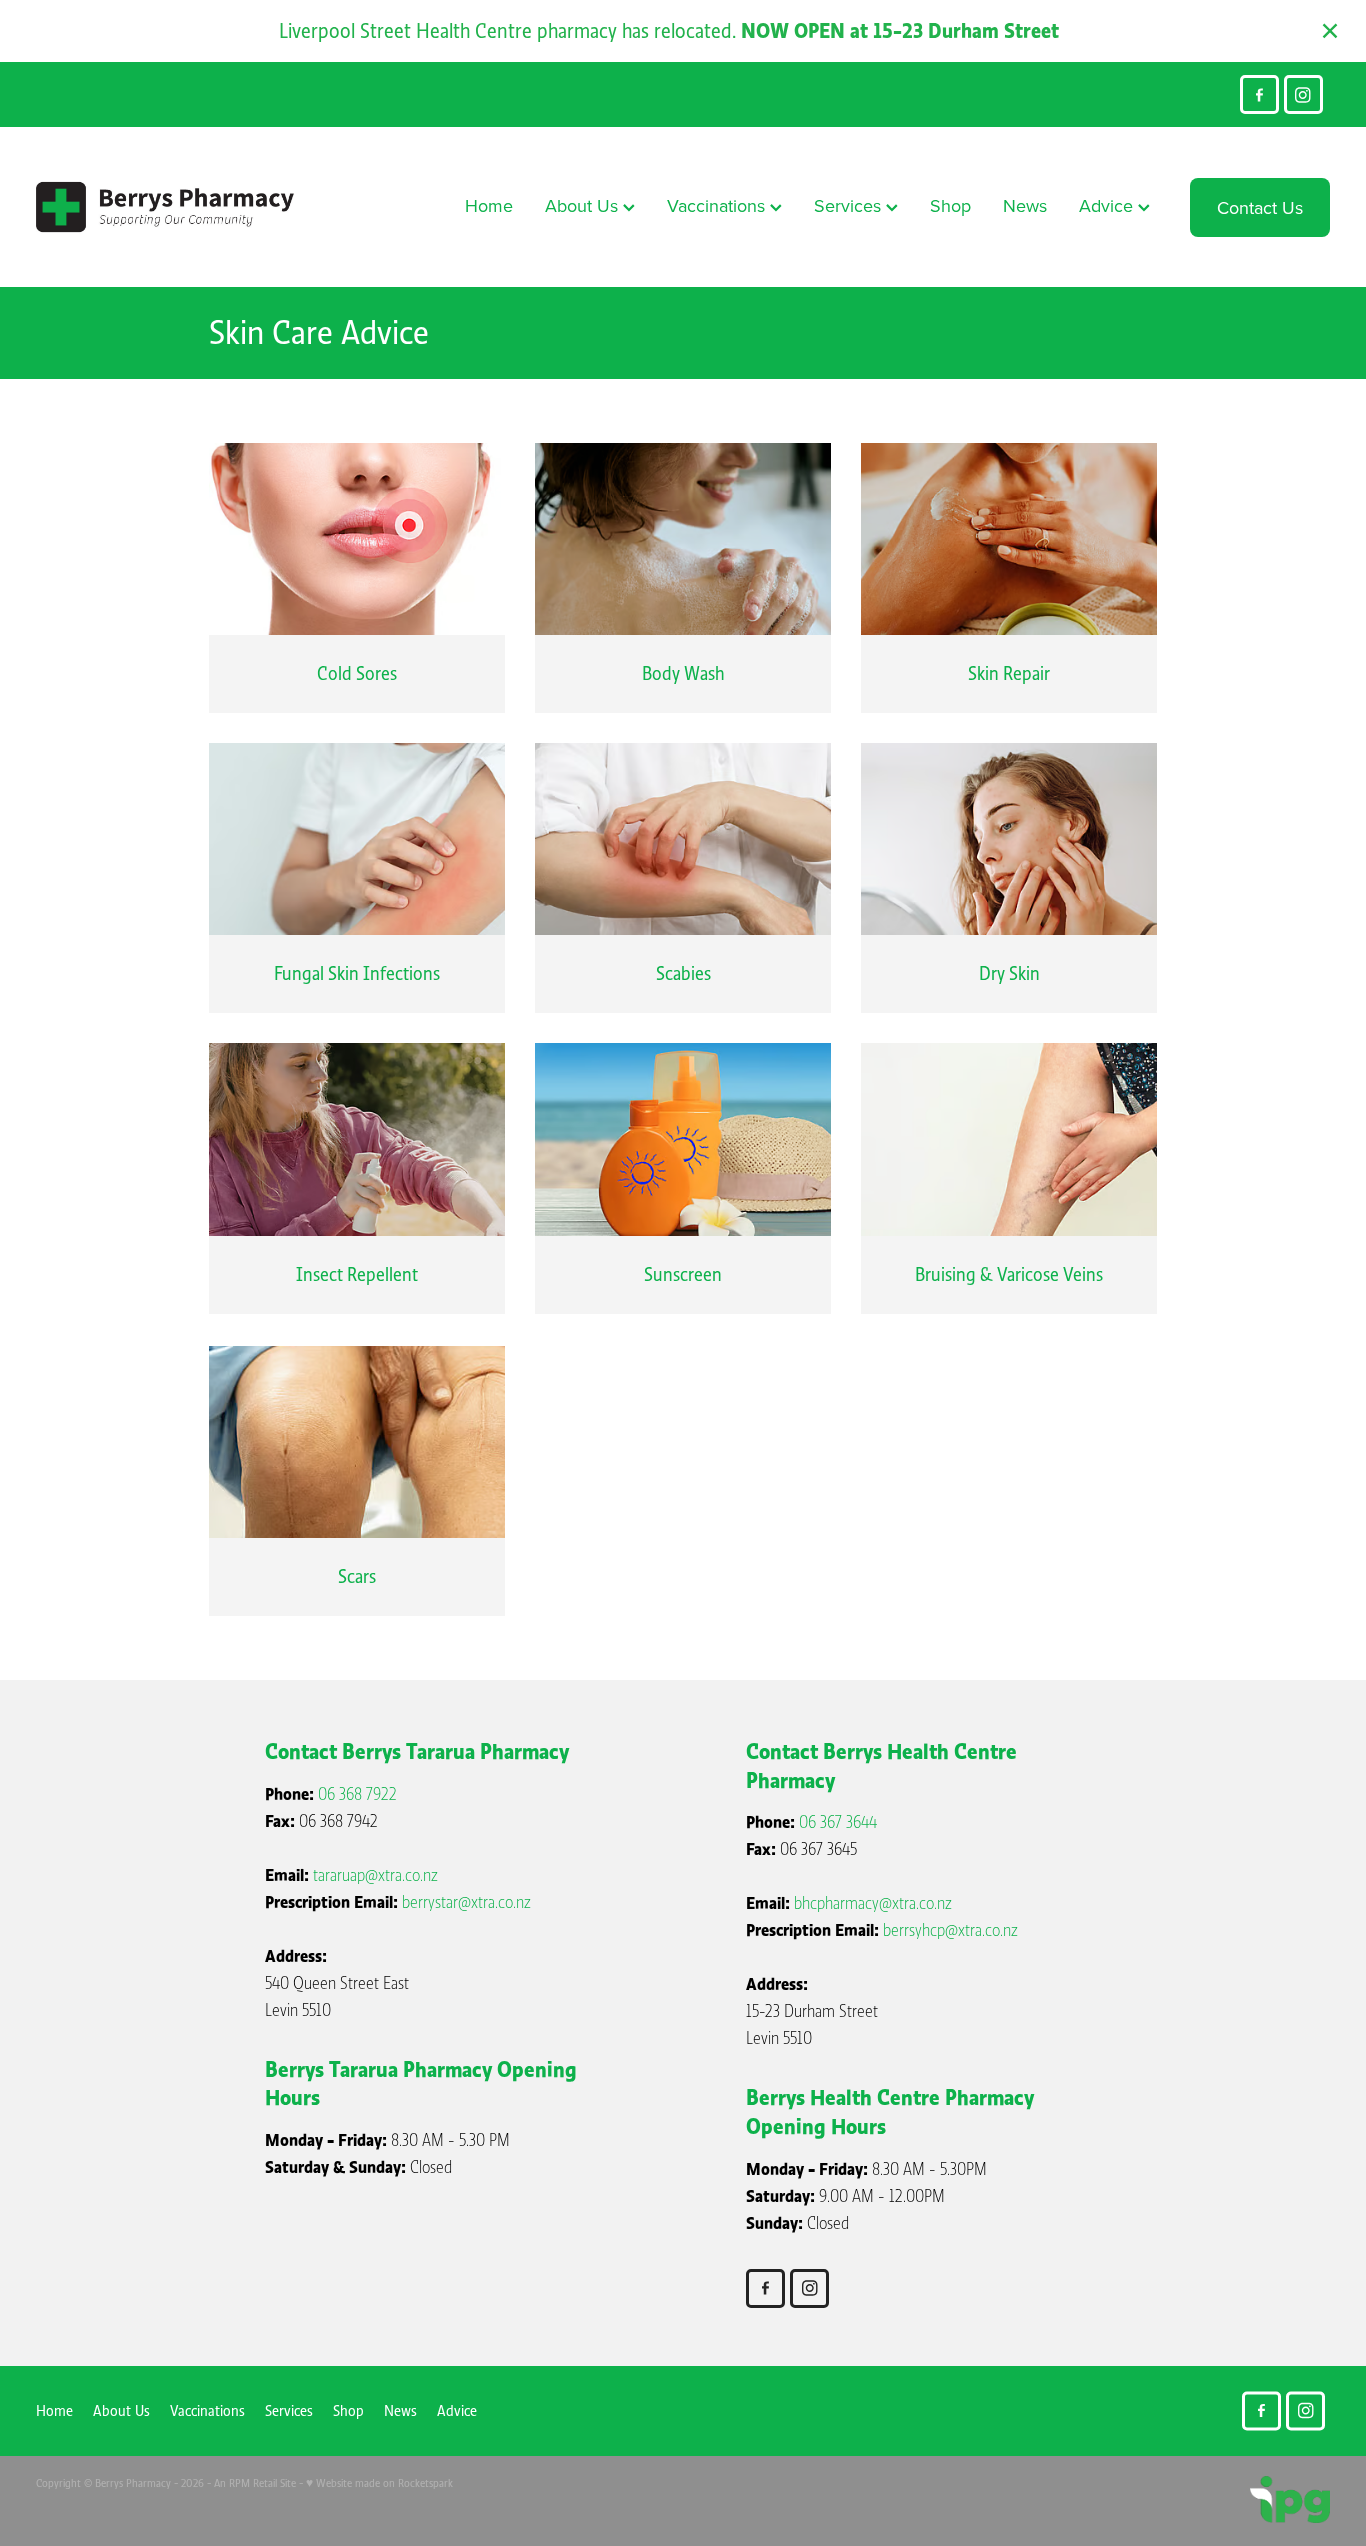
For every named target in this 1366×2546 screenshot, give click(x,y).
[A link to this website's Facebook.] (1259, 94)
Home (489, 205)
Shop (950, 205)
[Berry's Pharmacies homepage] (165, 207)
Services (850, 205)
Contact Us (1260, 207)
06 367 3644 (838, 1822)
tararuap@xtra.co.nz (375, 1875)
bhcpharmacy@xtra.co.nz (873, 1903)
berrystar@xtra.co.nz (466, 1902)
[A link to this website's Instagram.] (1303, 94)
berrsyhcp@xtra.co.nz (950, 1930)
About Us (584, 205)
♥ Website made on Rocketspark (379, 2483)
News (1025, 205)
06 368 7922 (357, 1794)
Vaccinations (718, 205)
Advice (1108, 205)
